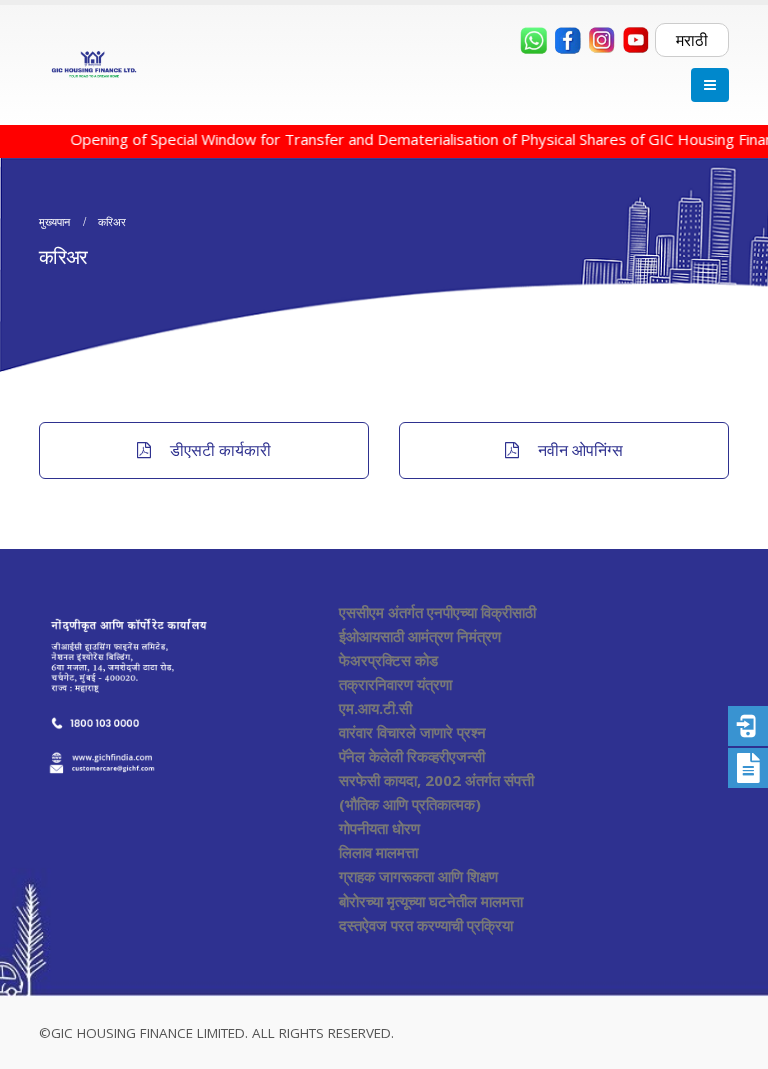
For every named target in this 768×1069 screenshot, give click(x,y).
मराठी (692, 40)
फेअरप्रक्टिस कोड (388, 660)
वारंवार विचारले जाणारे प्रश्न (412, 732)
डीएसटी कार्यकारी (218, 450)
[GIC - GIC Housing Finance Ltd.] (94, 65)
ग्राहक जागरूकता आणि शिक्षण (418, 876)
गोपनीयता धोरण (379, 828)
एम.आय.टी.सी (375, 708)
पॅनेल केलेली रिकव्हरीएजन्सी (412, 756)
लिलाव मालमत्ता (378, 852)
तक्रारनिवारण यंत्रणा (395, 684)
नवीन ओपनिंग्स (578, 450)
